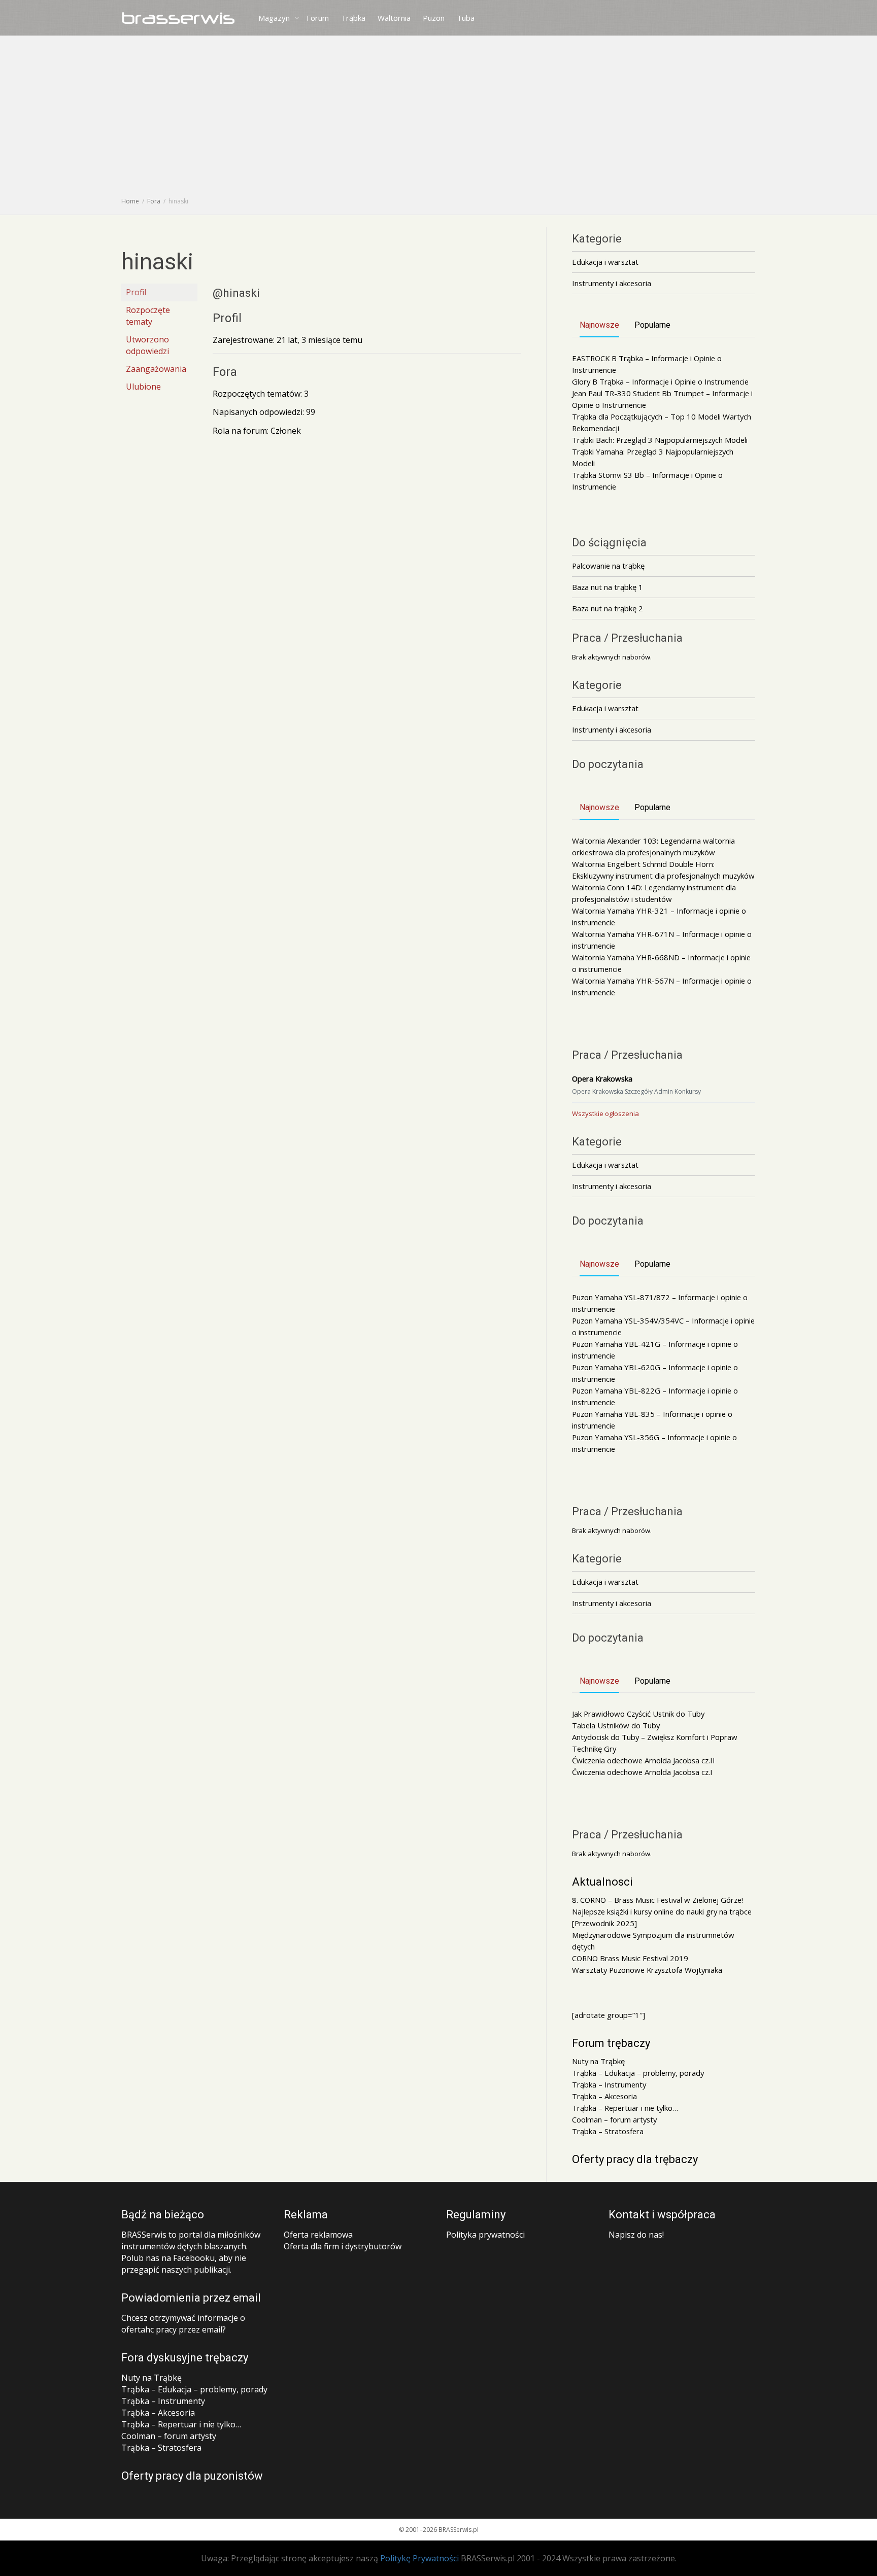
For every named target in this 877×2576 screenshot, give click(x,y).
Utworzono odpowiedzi (147, 345)
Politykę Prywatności (419, 2558)
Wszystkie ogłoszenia (605, 1113)
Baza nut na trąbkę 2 (608, 608)
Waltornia (394, 18)
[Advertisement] (438, 119)
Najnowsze (599, 325)
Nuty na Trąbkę (598, 2061)
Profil (136, 292)
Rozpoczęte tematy (148, 316)
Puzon (434, 18)
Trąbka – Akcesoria (604, 2096)
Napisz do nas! (636, 2235)
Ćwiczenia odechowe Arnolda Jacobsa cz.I (642, 1772)
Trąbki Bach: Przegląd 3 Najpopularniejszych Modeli (660, 440)
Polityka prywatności (485, 2235)
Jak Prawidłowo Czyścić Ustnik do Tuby (638, 1714)
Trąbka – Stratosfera (608, 2131)
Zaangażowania (156, 369)
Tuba (466, 18)
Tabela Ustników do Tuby (616, 1725)
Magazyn (275, 18)
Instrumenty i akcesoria (612, 283)
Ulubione (143, 387)
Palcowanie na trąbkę (608, 566)
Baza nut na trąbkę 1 (608, 587)
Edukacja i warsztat (605, 262)
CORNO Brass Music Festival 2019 (630, 1958)
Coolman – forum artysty (614, 2119)
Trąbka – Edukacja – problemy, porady (638, 2073)
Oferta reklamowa (318, 2235)
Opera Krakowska (602, 1078)
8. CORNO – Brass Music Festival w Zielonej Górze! (657, 1900)
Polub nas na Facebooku (168, 2258)
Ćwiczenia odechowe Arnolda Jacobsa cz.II (644, 1760)
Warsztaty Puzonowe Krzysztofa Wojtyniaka (647, 1970)
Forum (318, 18)
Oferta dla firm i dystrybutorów (343, 2246)
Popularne (652, 325)
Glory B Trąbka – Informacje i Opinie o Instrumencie (660, 381)
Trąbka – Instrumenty (609, 2084)
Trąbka (353, 18)
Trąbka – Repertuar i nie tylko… (625, 2108)
